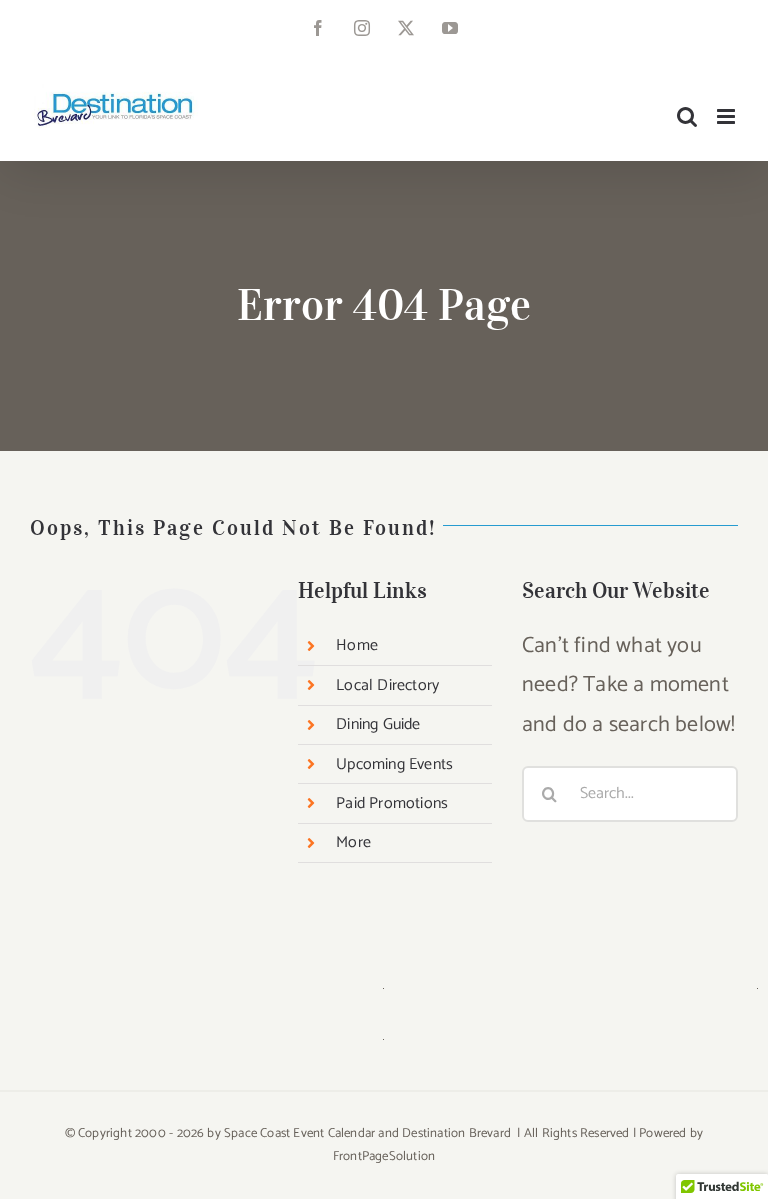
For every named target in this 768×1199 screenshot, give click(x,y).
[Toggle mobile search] (687, 116)
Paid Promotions (392, 803)
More (353, 842)
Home (357, 645)
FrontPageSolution (384, 1156)
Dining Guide (378, 724)
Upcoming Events (394, 764)
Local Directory (387, 685)
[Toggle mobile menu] (727, 116)
